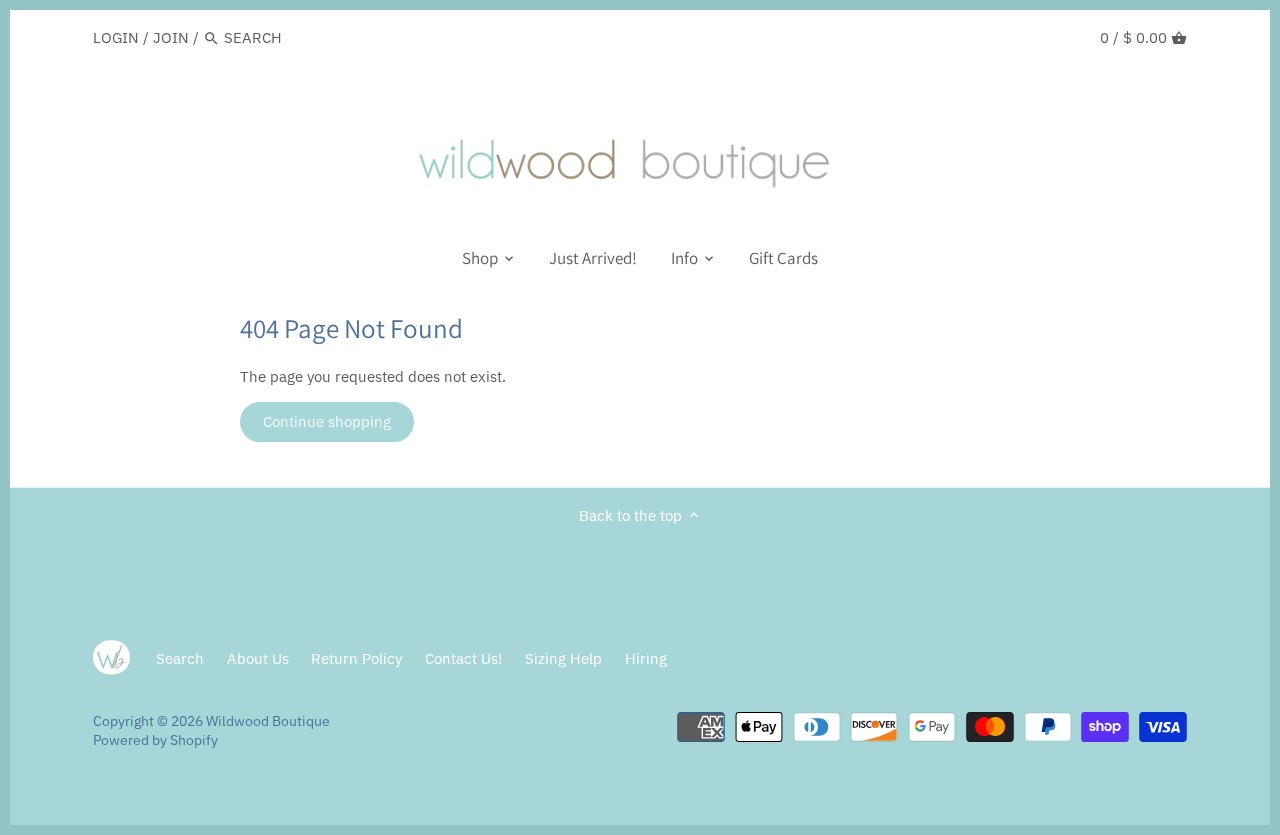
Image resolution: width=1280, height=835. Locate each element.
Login (116, 37)
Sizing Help (563, 658)
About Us (258, 658)
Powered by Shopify (155, 740)
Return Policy (356, 658)
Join (171, 37)
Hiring (646, 658)
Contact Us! (463, 658)
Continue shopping (327, 421)
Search (180, 658)
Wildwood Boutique (268, 721)
